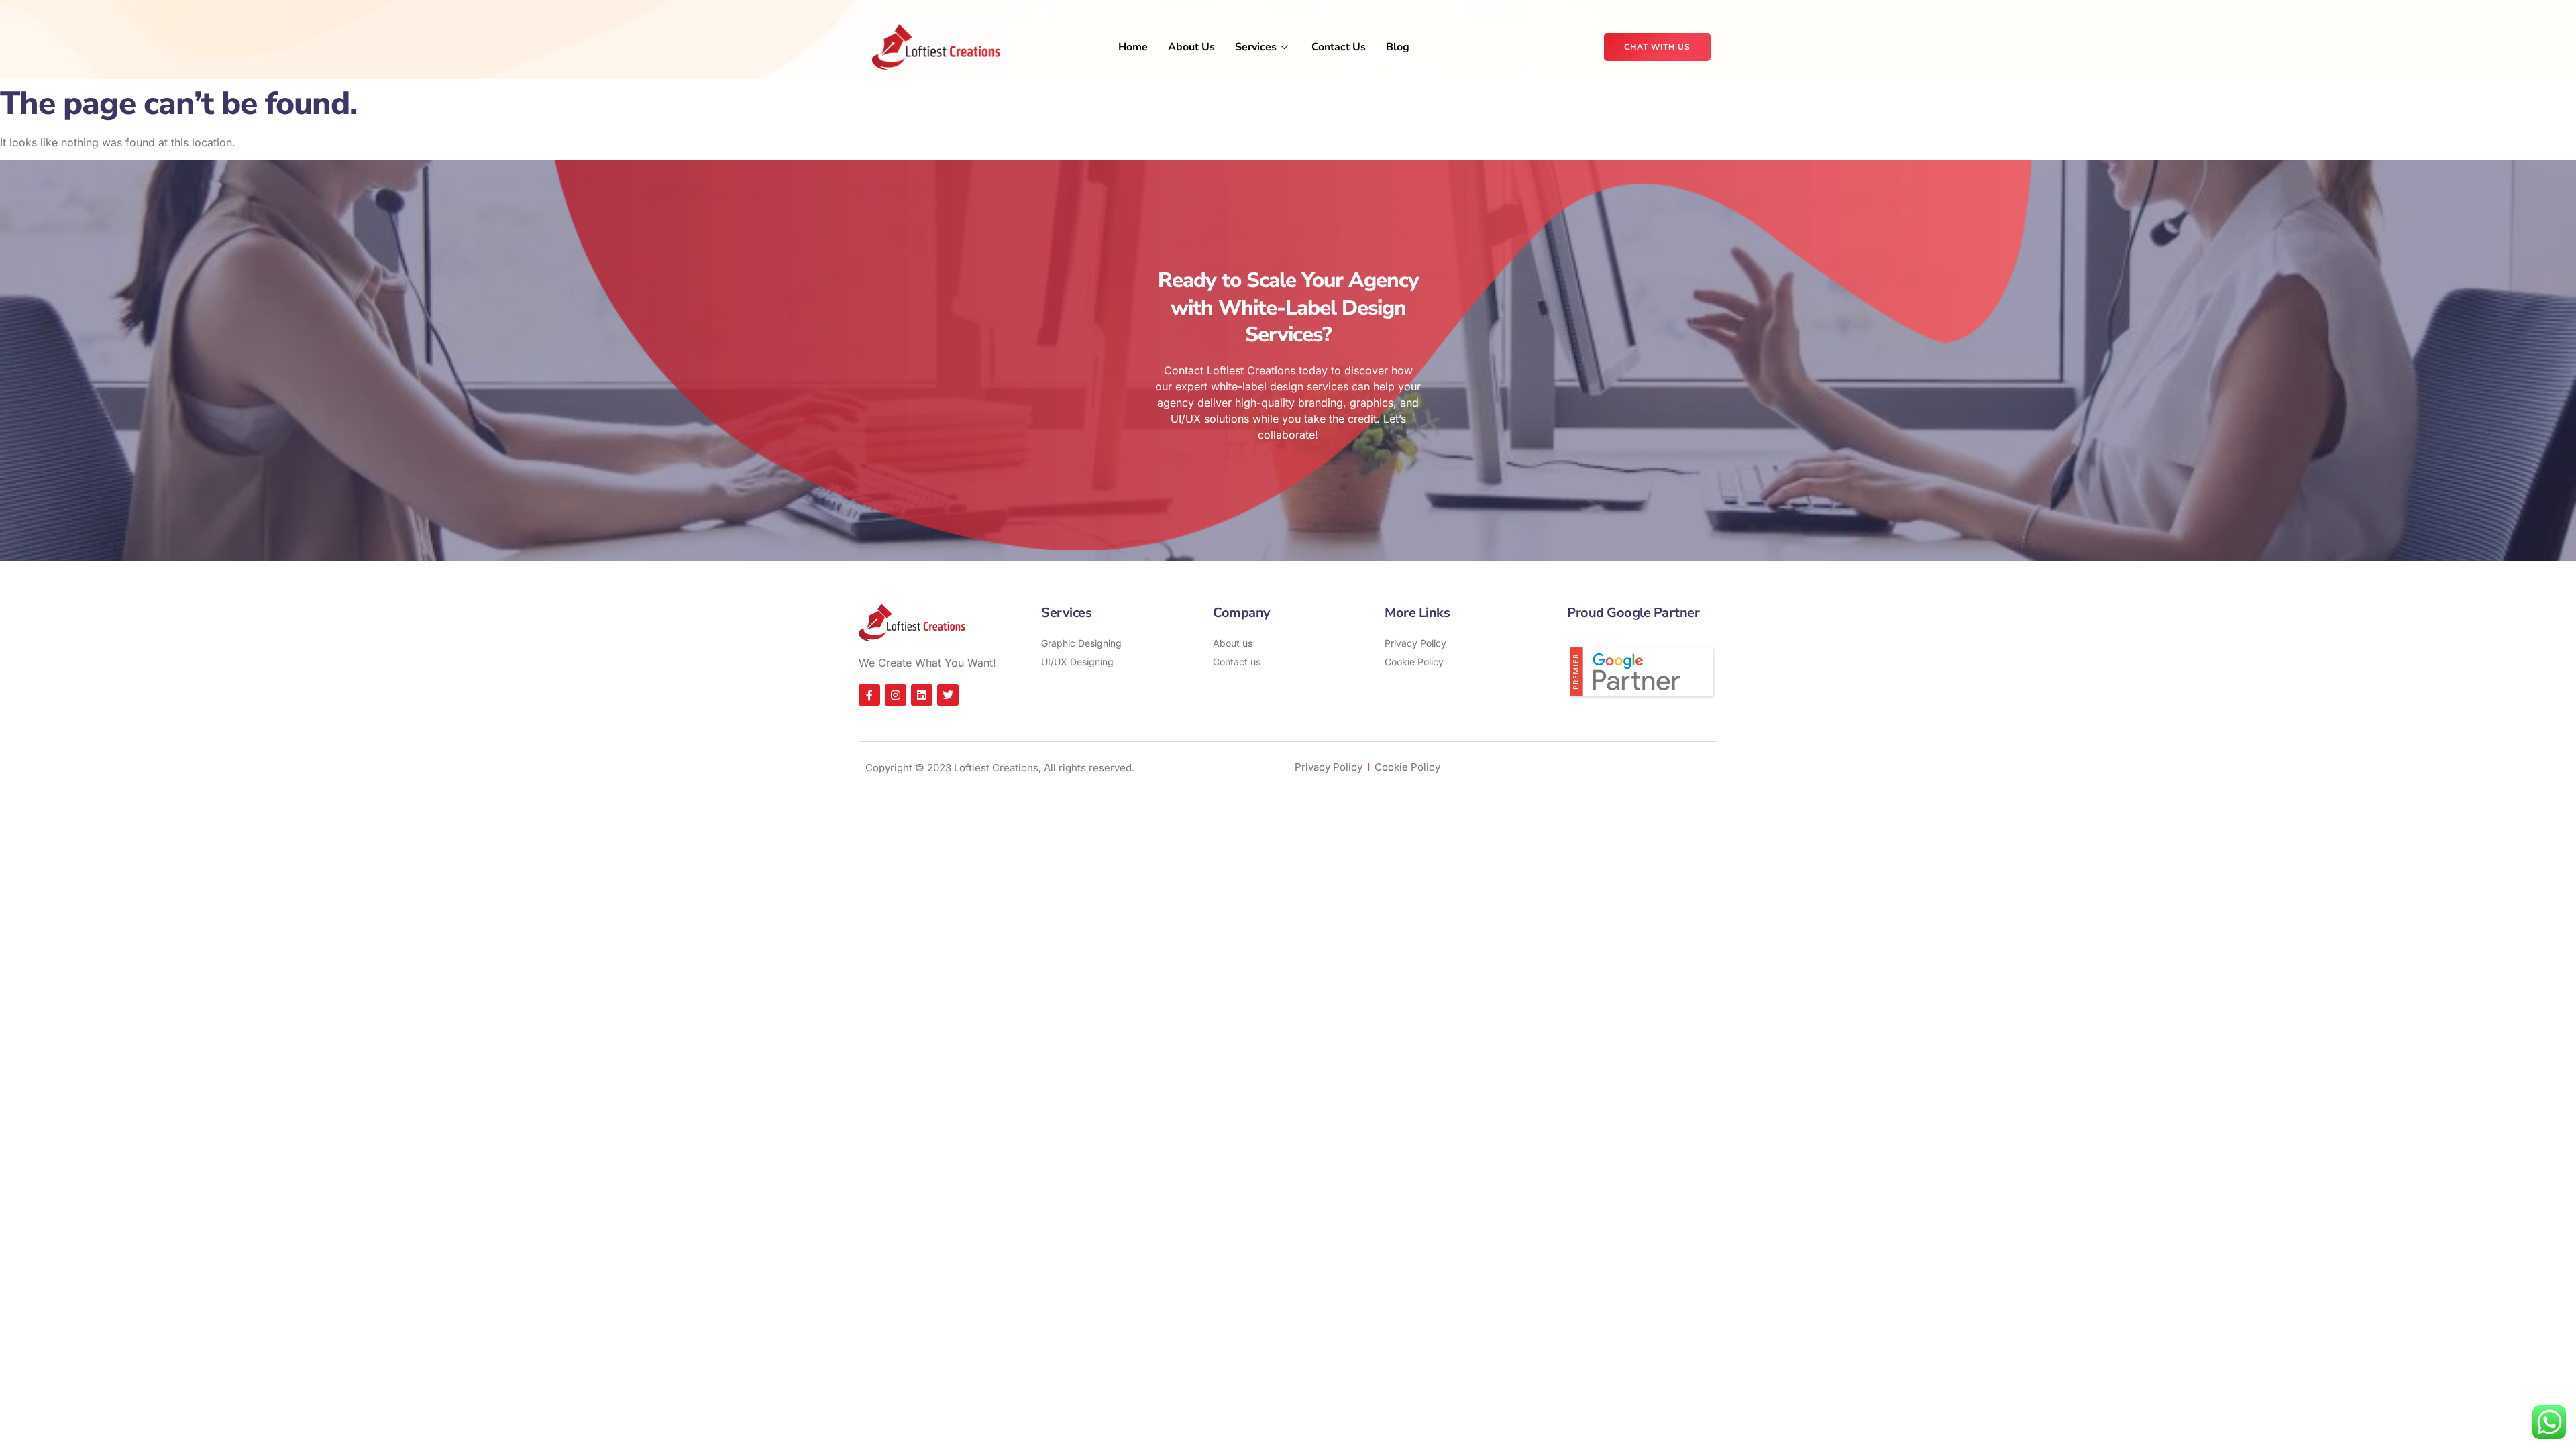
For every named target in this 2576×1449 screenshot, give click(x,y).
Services (1256, 47)
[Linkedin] (922, 695)
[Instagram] (896, 695)
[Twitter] (948, 695)
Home (1133, 47)
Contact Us (1339, 47)
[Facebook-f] (869, 695)
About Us (1191, 47)
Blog (1398, 47)
